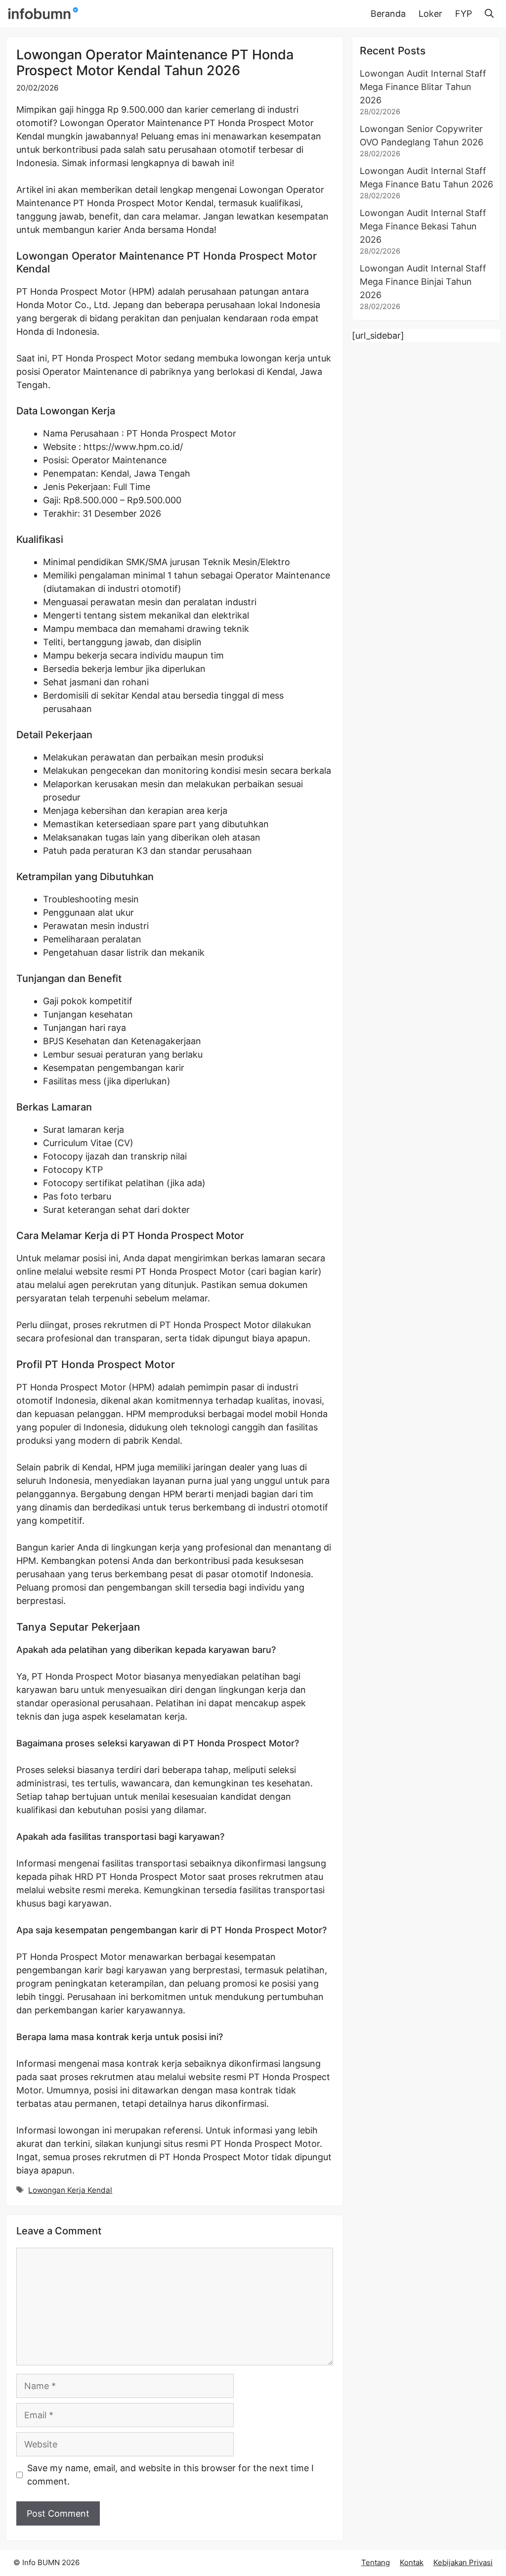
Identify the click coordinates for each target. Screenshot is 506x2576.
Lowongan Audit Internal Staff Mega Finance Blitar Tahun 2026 (423, 87)
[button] (489, 14)
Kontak (412, 2562)
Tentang (376, 2562)
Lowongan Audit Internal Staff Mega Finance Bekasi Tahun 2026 (423, 226)
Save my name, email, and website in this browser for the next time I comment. (170, 2475)
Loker (430, 14)
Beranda (388, 14)
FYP (464, 14)
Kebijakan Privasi (463, 2562)
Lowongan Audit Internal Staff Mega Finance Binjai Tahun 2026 (423, 282)
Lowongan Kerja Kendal (70, 2190)
